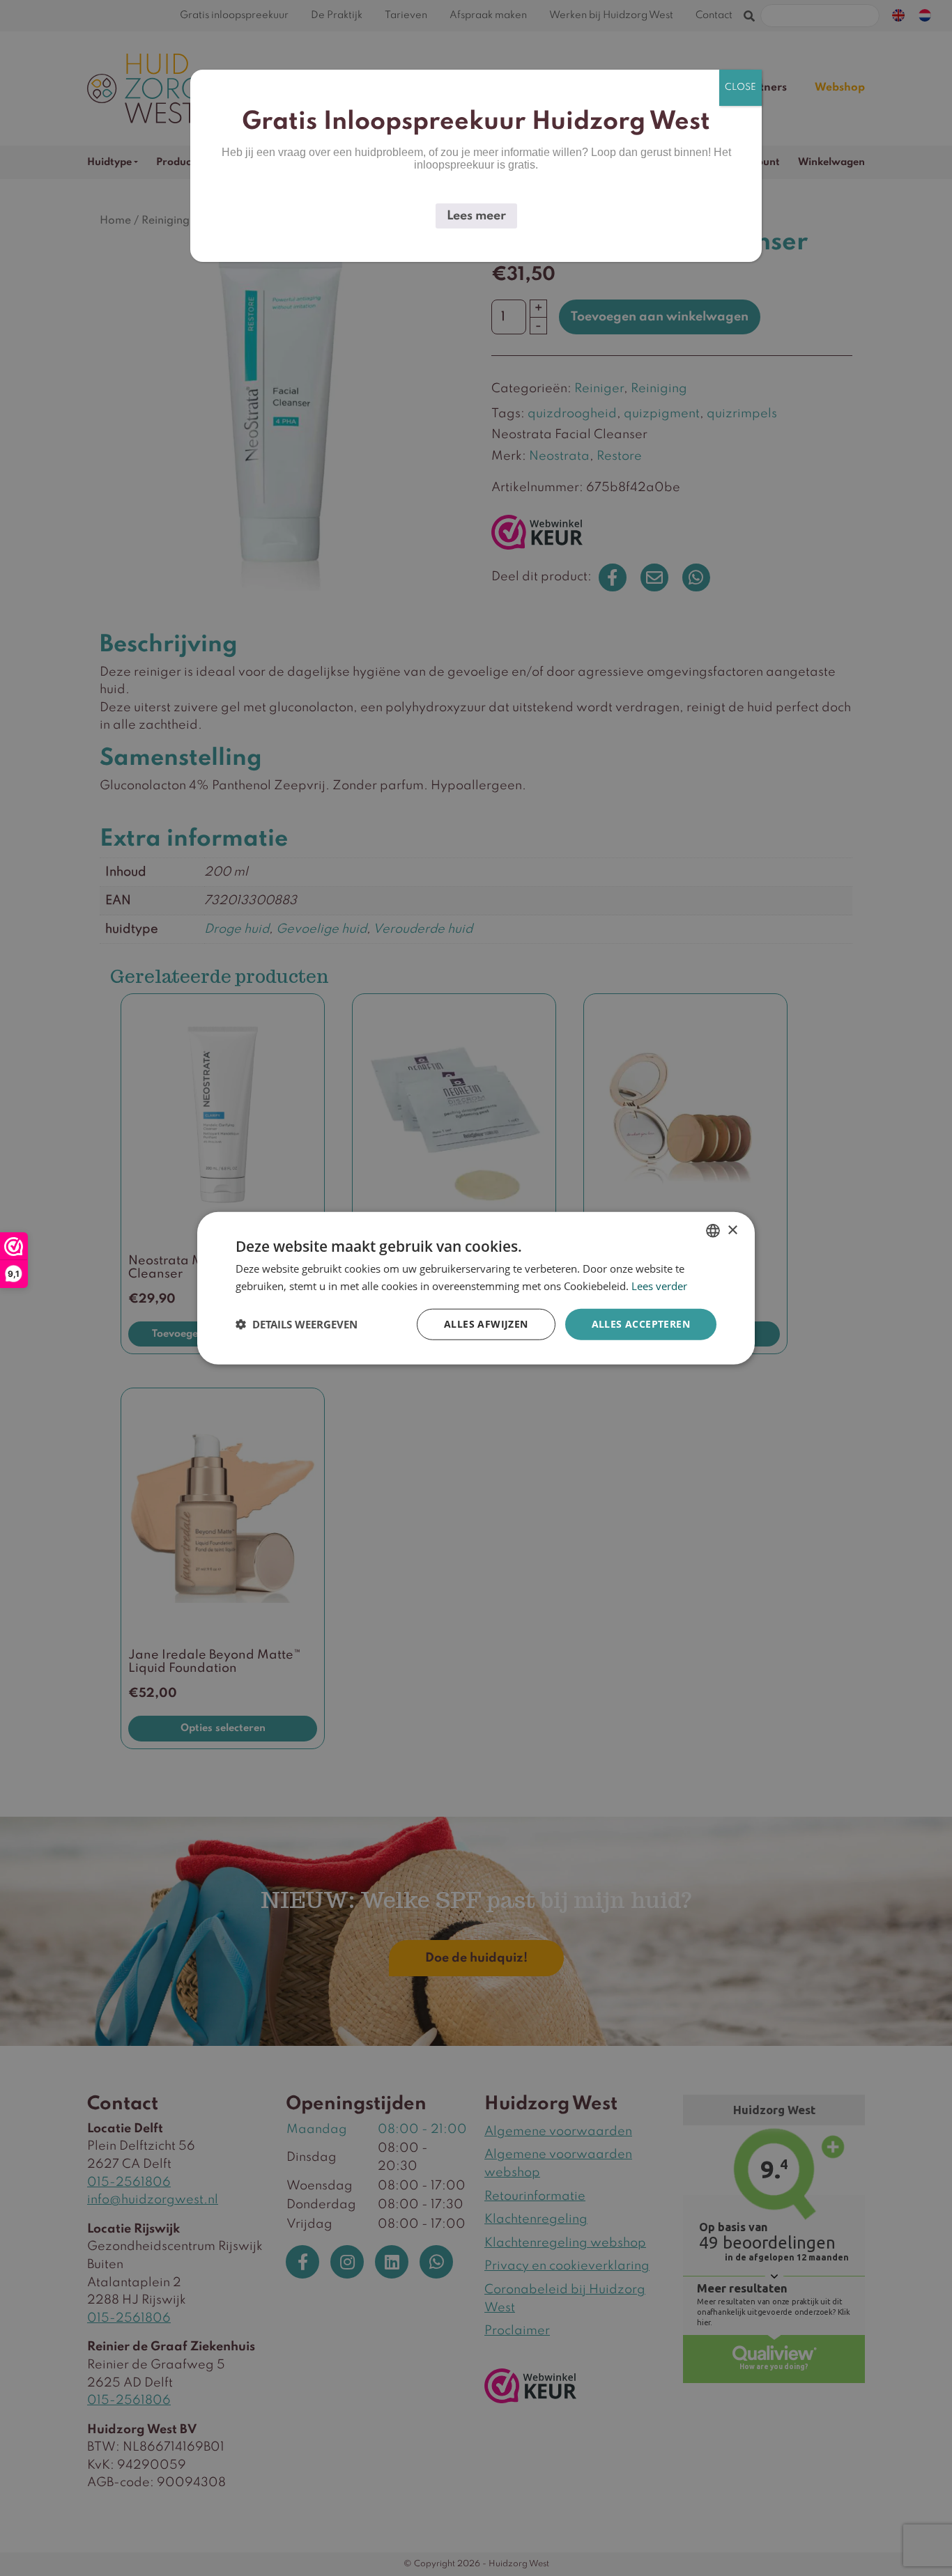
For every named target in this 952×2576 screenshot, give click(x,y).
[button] (297, 1324)
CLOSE (740, 87)
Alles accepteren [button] (641, 1324)
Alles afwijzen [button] (486, 1324)
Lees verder (659, 1286)
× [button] (732, 1230)
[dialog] (476, 1288)
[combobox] (713, 1231)
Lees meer (476, 216)
